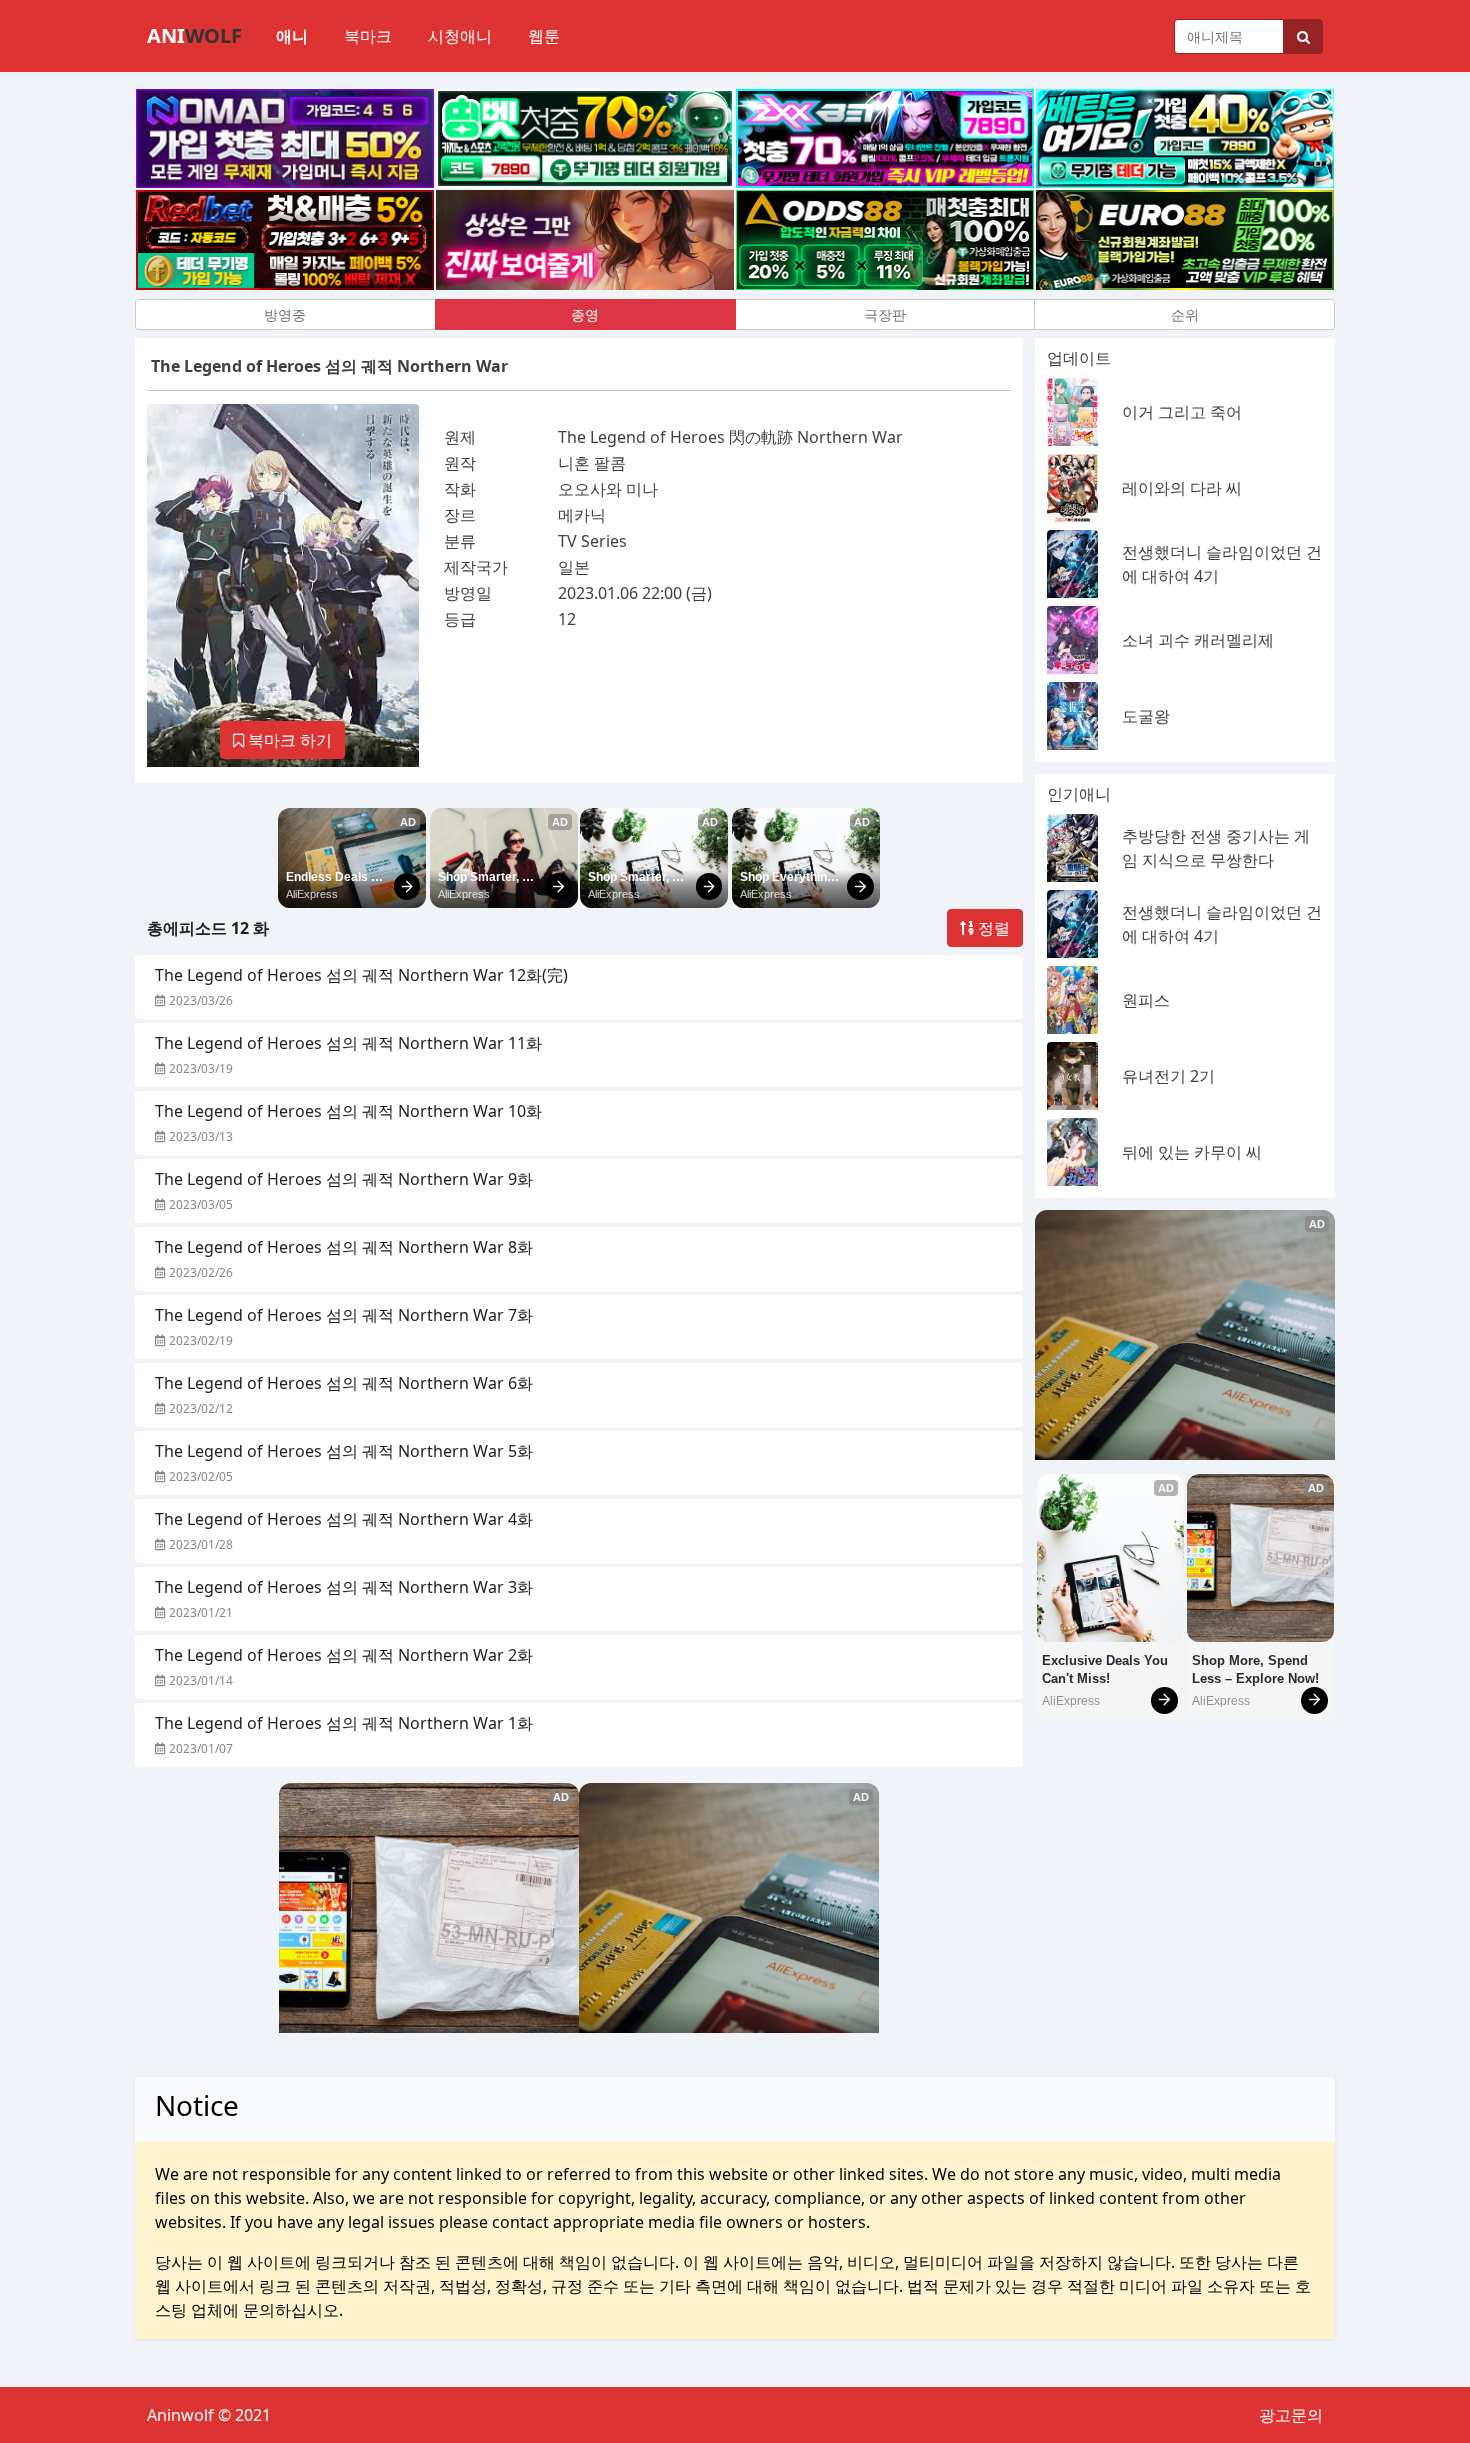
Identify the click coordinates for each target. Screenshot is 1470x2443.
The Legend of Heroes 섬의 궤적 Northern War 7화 (344, 1315)
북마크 (368, 36)
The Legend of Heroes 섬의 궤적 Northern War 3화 (344, 1587)
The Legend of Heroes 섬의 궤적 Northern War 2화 (344, 1655)
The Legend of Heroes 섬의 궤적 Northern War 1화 (344, 1723)
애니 (292, 36)
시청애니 (460, 36)
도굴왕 (1146, 716)
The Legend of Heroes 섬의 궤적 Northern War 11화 (348, 1043)
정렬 (992, 928)
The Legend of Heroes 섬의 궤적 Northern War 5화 (344, 1451)
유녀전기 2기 (1168, 1076)
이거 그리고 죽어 (1182, 412)
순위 (1185, 314)
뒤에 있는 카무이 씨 (1192, 1152)
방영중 (285, 314)
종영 (585, 314)
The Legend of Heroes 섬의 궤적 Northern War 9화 (344, 1179)
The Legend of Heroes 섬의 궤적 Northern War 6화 (344, 1383)
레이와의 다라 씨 (1182, 488)
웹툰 (544, 36)
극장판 (885, 314)
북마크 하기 (288, 740)
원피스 (1146, 1000)
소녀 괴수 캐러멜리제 (1198, 640)
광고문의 (1291, 2415)
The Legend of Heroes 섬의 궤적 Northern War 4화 (344, 1519)
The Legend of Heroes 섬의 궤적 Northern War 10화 (348, 1111)
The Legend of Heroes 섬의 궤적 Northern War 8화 (344, 1247)
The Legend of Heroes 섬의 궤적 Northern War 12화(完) (361, 975)
